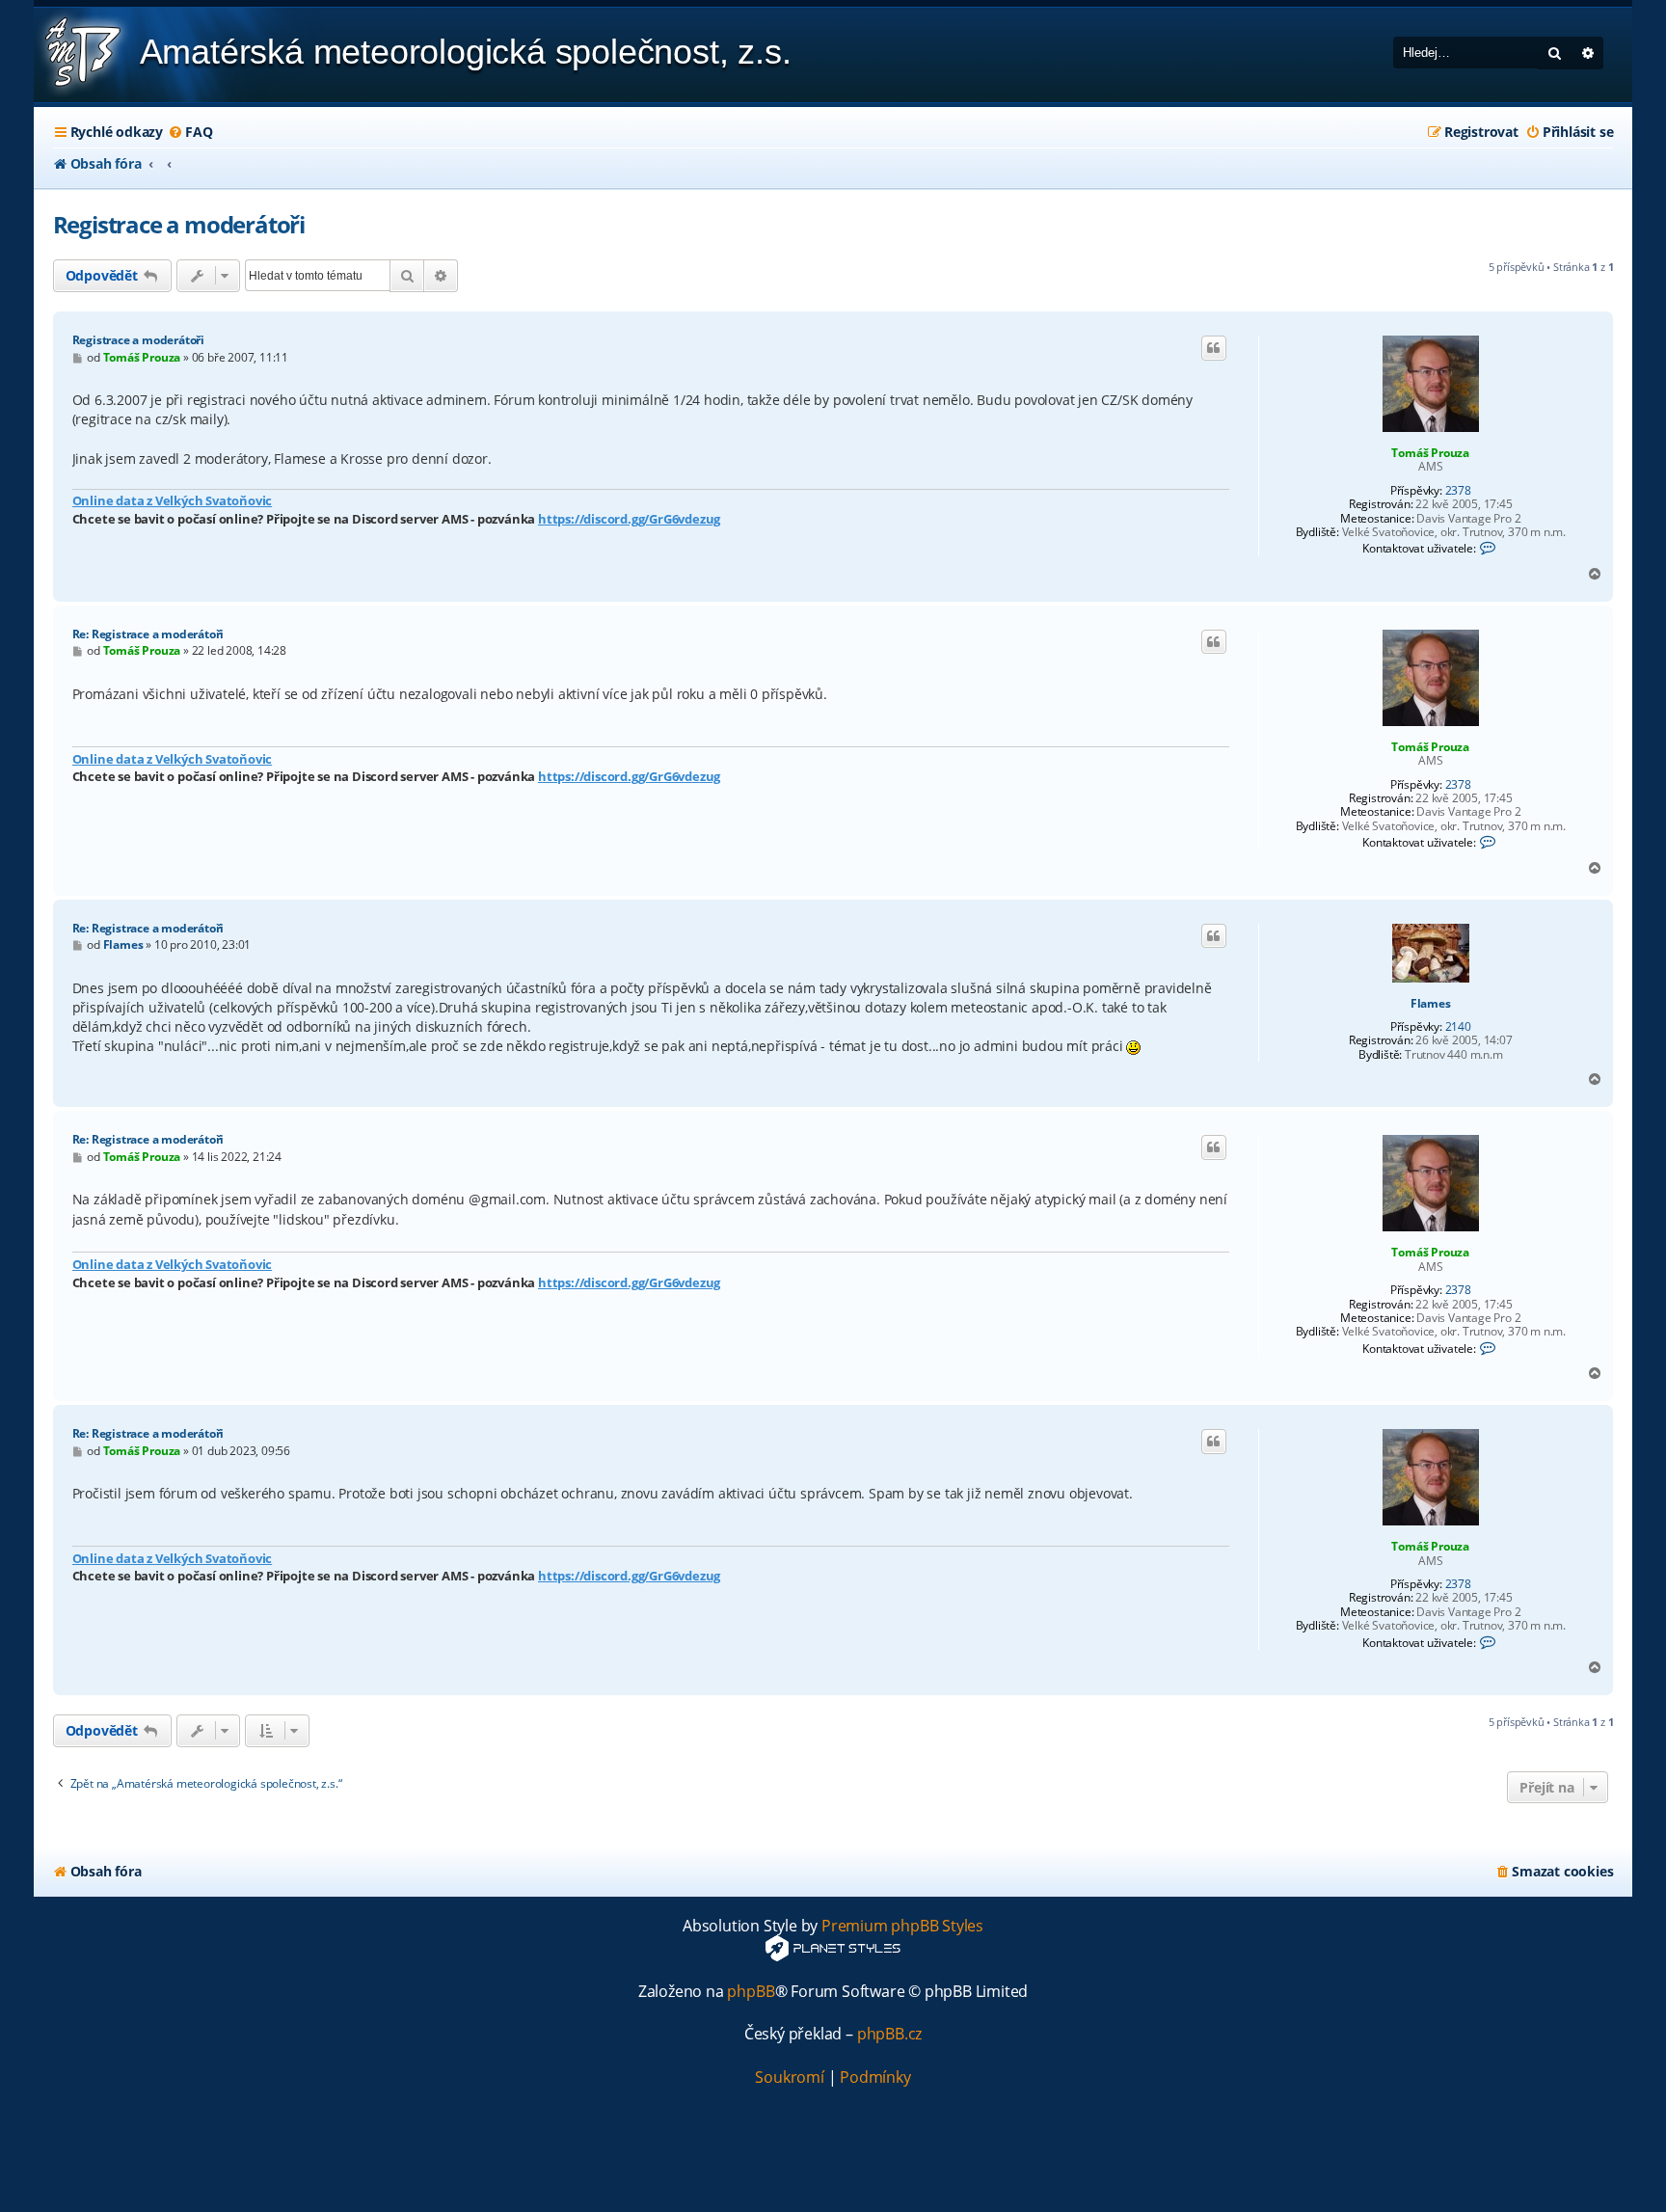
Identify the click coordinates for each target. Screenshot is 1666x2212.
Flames (1431, 1004)
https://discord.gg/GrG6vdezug (629, 519)
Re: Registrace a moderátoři (148, 634)
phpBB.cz (889, 2034)
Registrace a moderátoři (179, 224)
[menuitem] (190, 132)
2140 (1458, 1027)
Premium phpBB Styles (902, 1926)
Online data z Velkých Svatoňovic (173, 500)
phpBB (751, 1992)
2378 (1458, 491)
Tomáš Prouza (1430, 453)
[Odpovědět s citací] (1214, 348)
